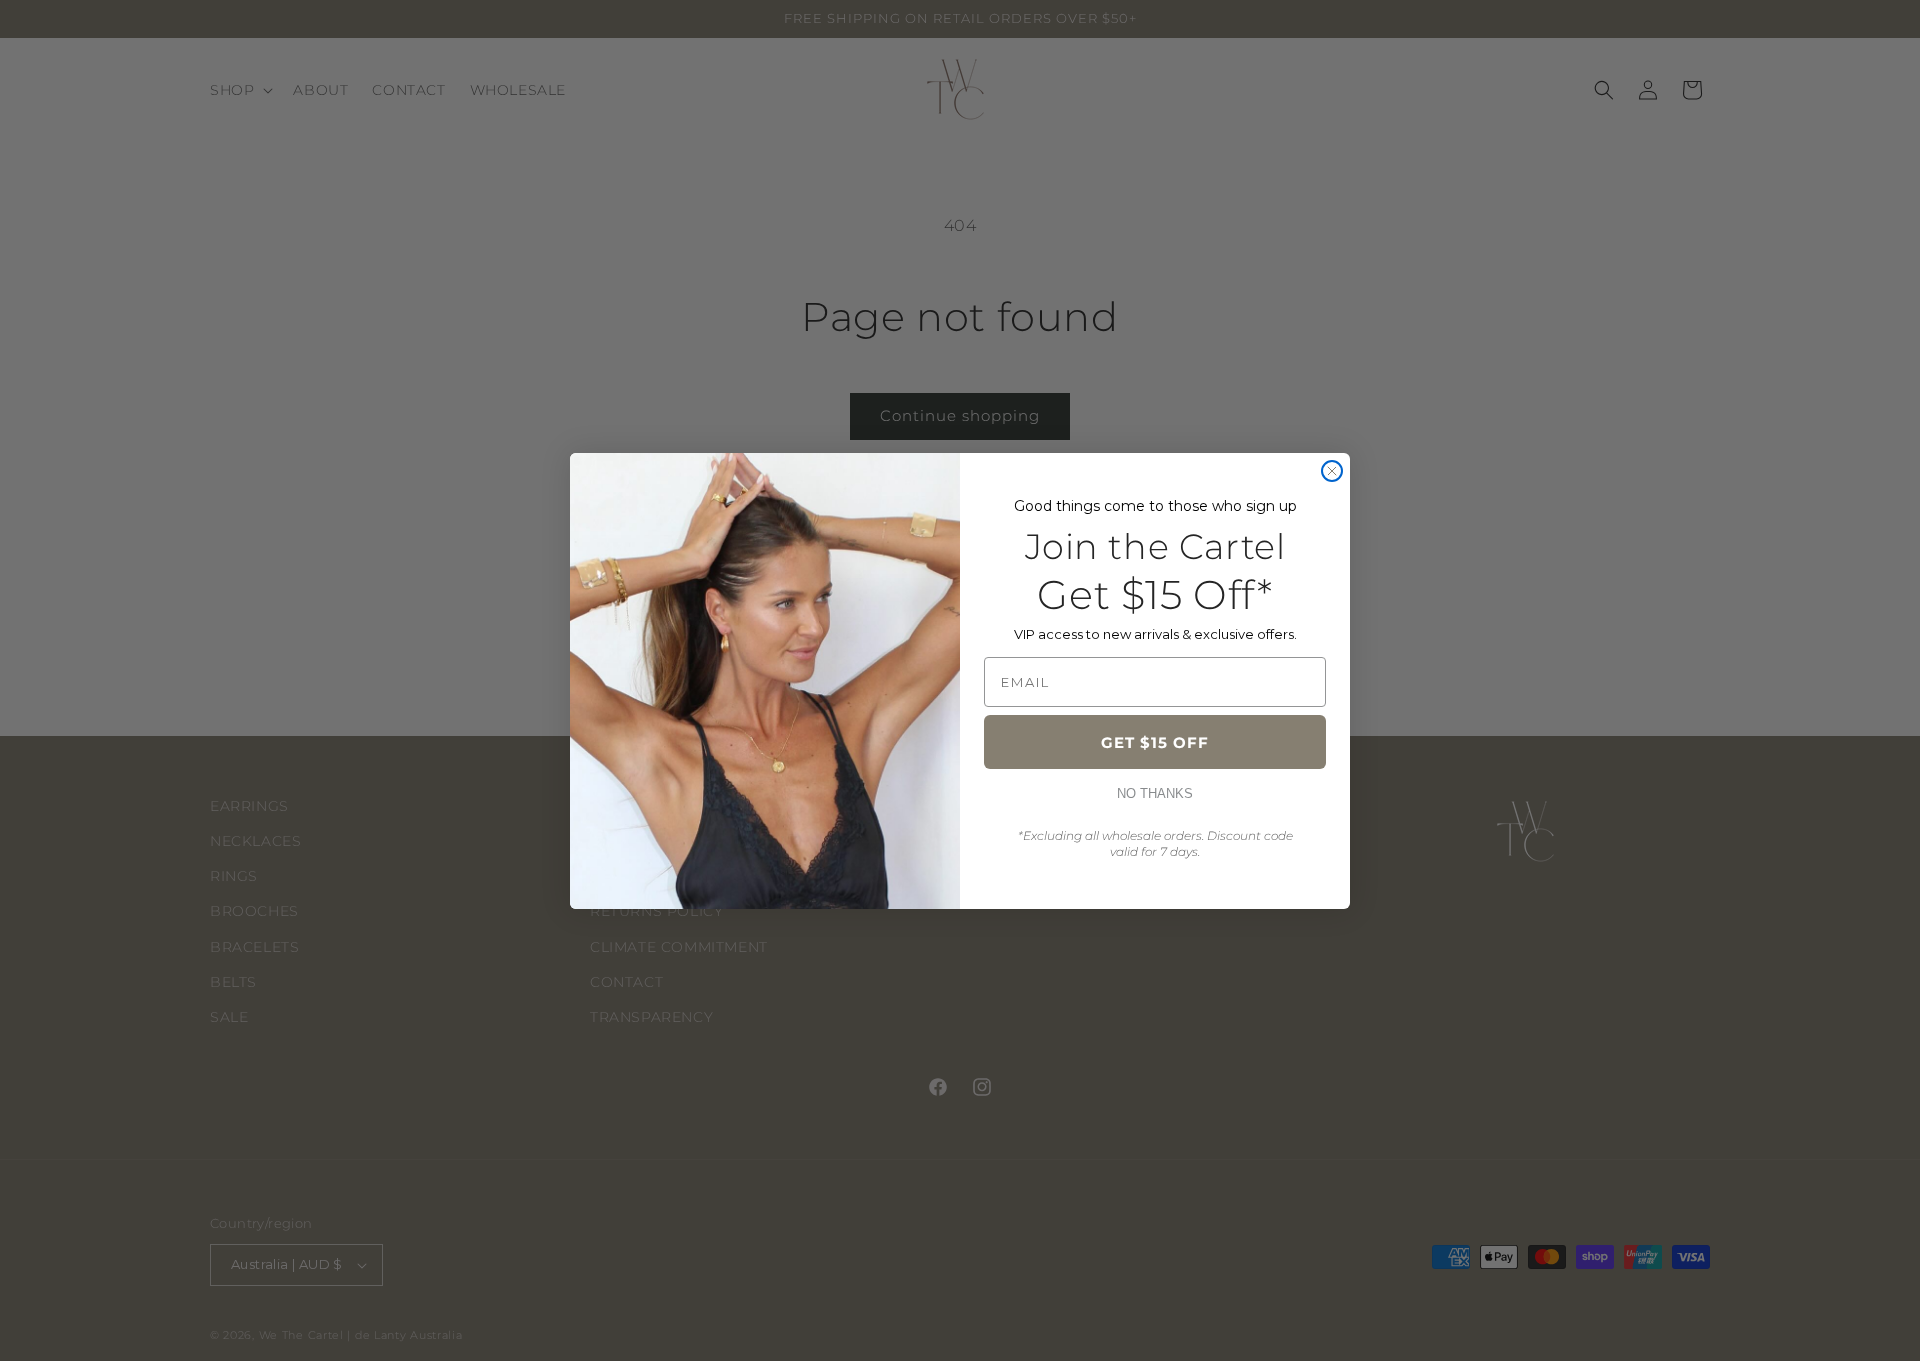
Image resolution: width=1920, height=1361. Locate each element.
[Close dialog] (1332, 471)
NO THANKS (1155, 793)
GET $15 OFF (1155, 742)
